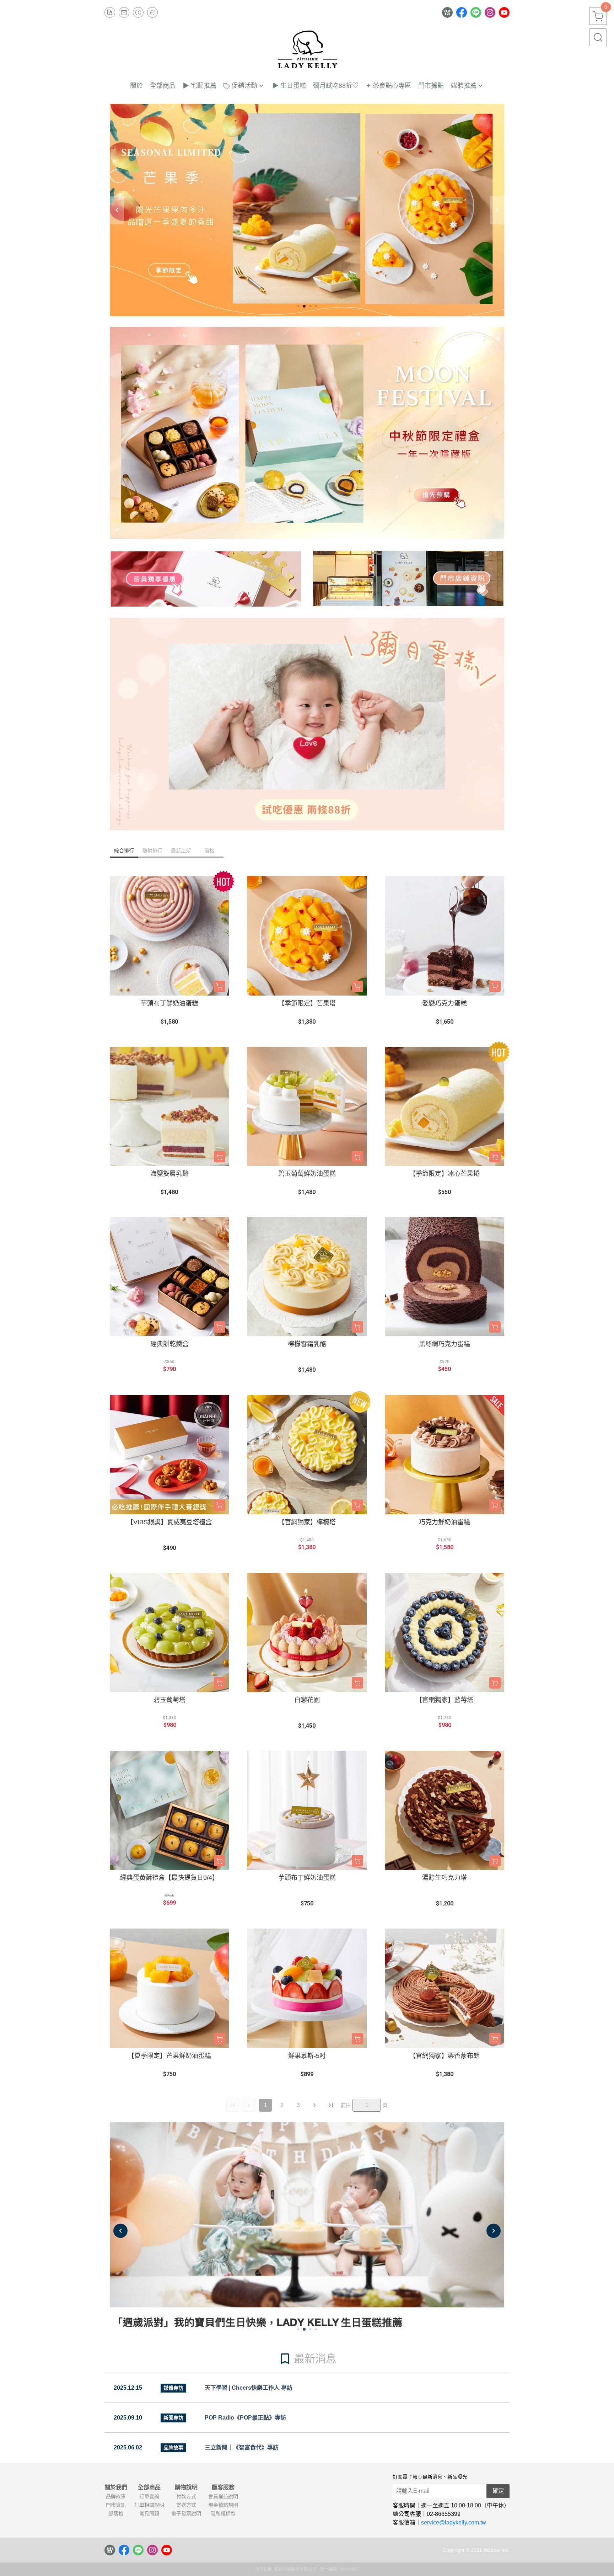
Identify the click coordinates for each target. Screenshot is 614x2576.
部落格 (116, 2513)
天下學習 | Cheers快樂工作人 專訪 (249, 2388)
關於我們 (116, 2487)
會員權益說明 (223, 2496)
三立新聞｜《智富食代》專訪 (242, 2447)
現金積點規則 (223, 2505)
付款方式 (186, 2496)
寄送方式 (186, 2505)
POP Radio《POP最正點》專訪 (245, 2418)
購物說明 (186, 2487)
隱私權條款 (223, 2513)
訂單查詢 (149, 2496)
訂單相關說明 (149, 2505)
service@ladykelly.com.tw (454, 2522)
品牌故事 (116, 2496)
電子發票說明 (186, 2513)
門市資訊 (116, 2505)
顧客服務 (223, 2487)
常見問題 (149, 2513)
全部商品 (149, 2487)
